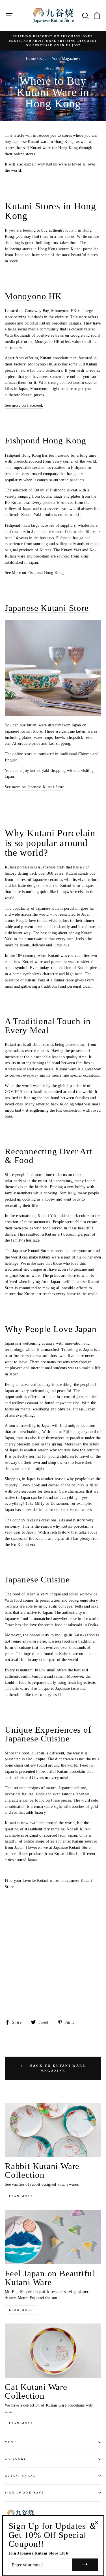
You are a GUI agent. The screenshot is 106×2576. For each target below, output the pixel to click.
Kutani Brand (20, 2476)
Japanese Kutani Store (47, 608)
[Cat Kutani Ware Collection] (53, 2351)
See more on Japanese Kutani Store (34, 787)
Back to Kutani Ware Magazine (57, 2068)
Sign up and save (24, 2493)
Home (31, 59)
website (76, 515)
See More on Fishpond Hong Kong (34, 573)
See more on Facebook (24, 405)
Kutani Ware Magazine (59, 59)
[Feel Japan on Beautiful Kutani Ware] (53, 2237)
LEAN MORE (21, 2196)
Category (16, 2459)
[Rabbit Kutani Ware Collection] (53, 2130)
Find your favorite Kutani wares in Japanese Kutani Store (48, 1884)
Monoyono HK (33, 296)
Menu (11, 2442)
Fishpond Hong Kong (46, 441)
